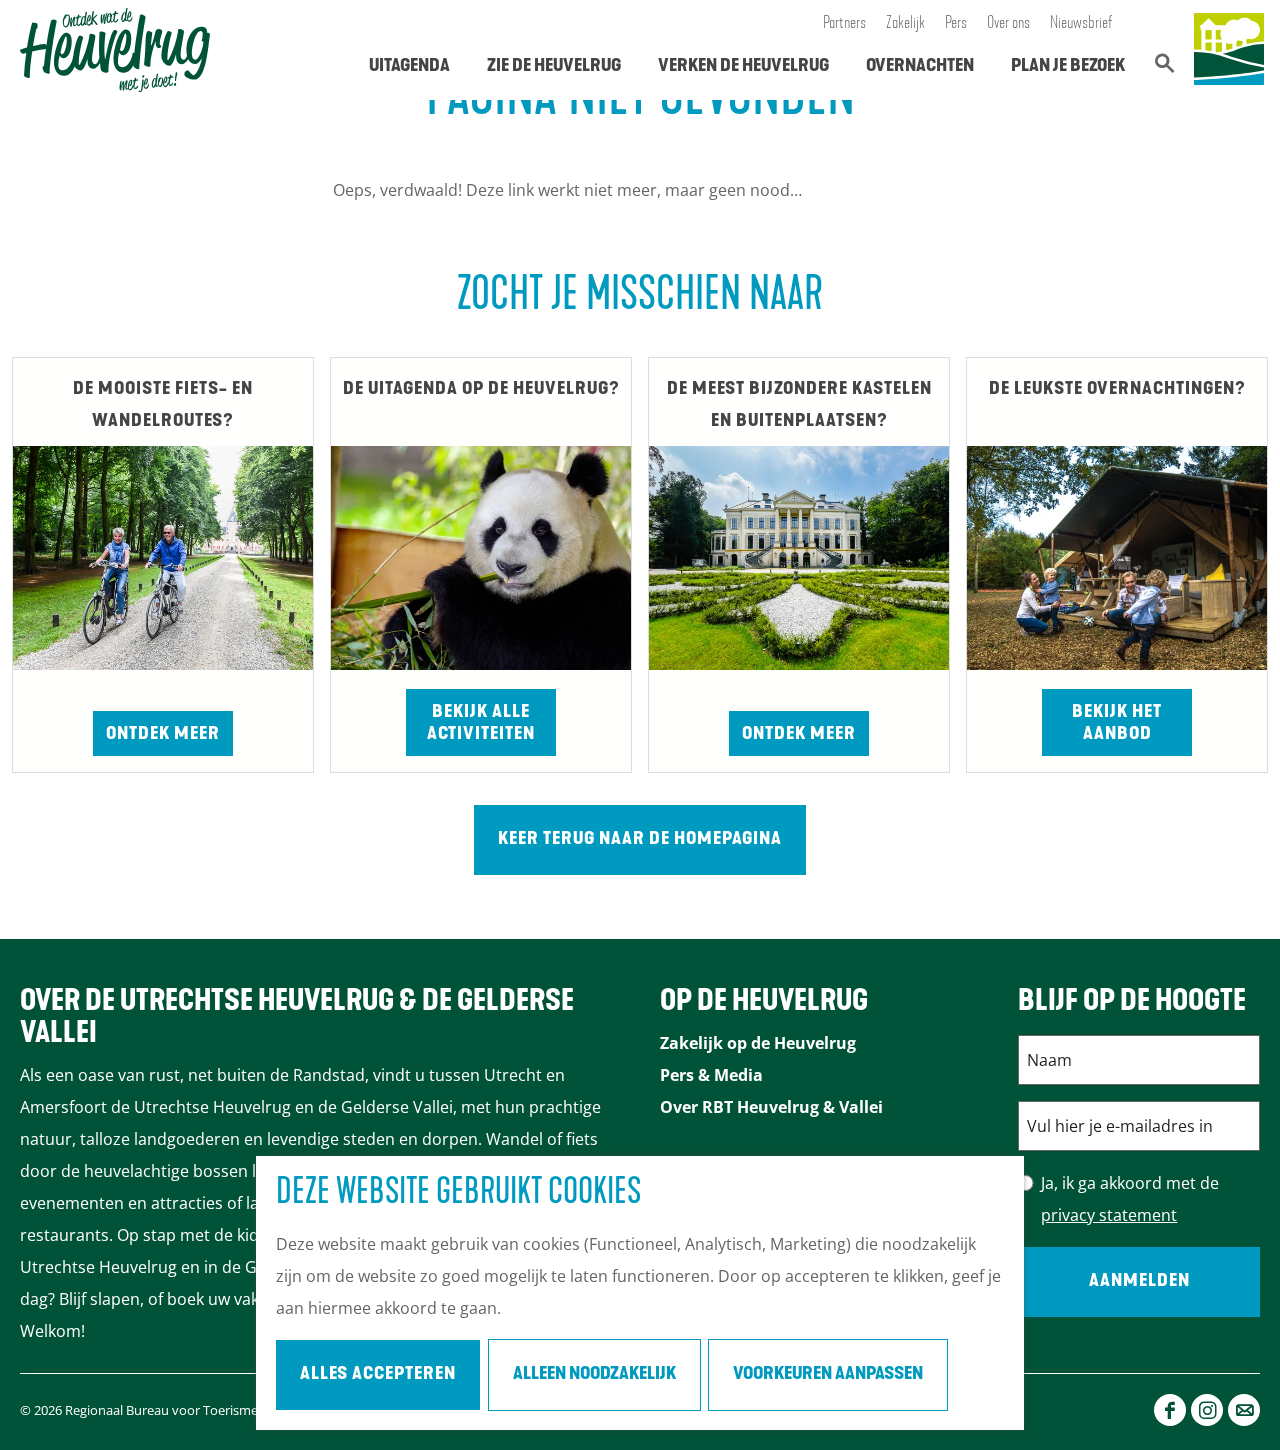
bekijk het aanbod (1117, 724)
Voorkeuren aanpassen (828, 1375)
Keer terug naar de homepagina (640, 840)
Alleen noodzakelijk (594, 1375)
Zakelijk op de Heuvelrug (758, 1043)
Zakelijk (905, 24)
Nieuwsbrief (1081, 24)
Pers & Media (711, 1075)
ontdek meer (799, 735)
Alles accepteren (378, 1375)
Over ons (1008, 24)
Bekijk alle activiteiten (481, 724)
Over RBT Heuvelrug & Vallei (771, 1107)
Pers (956, 24)
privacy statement (1109, 1215)
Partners (844, 24)
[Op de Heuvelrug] (1229, 50)
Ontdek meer (163, 735)
